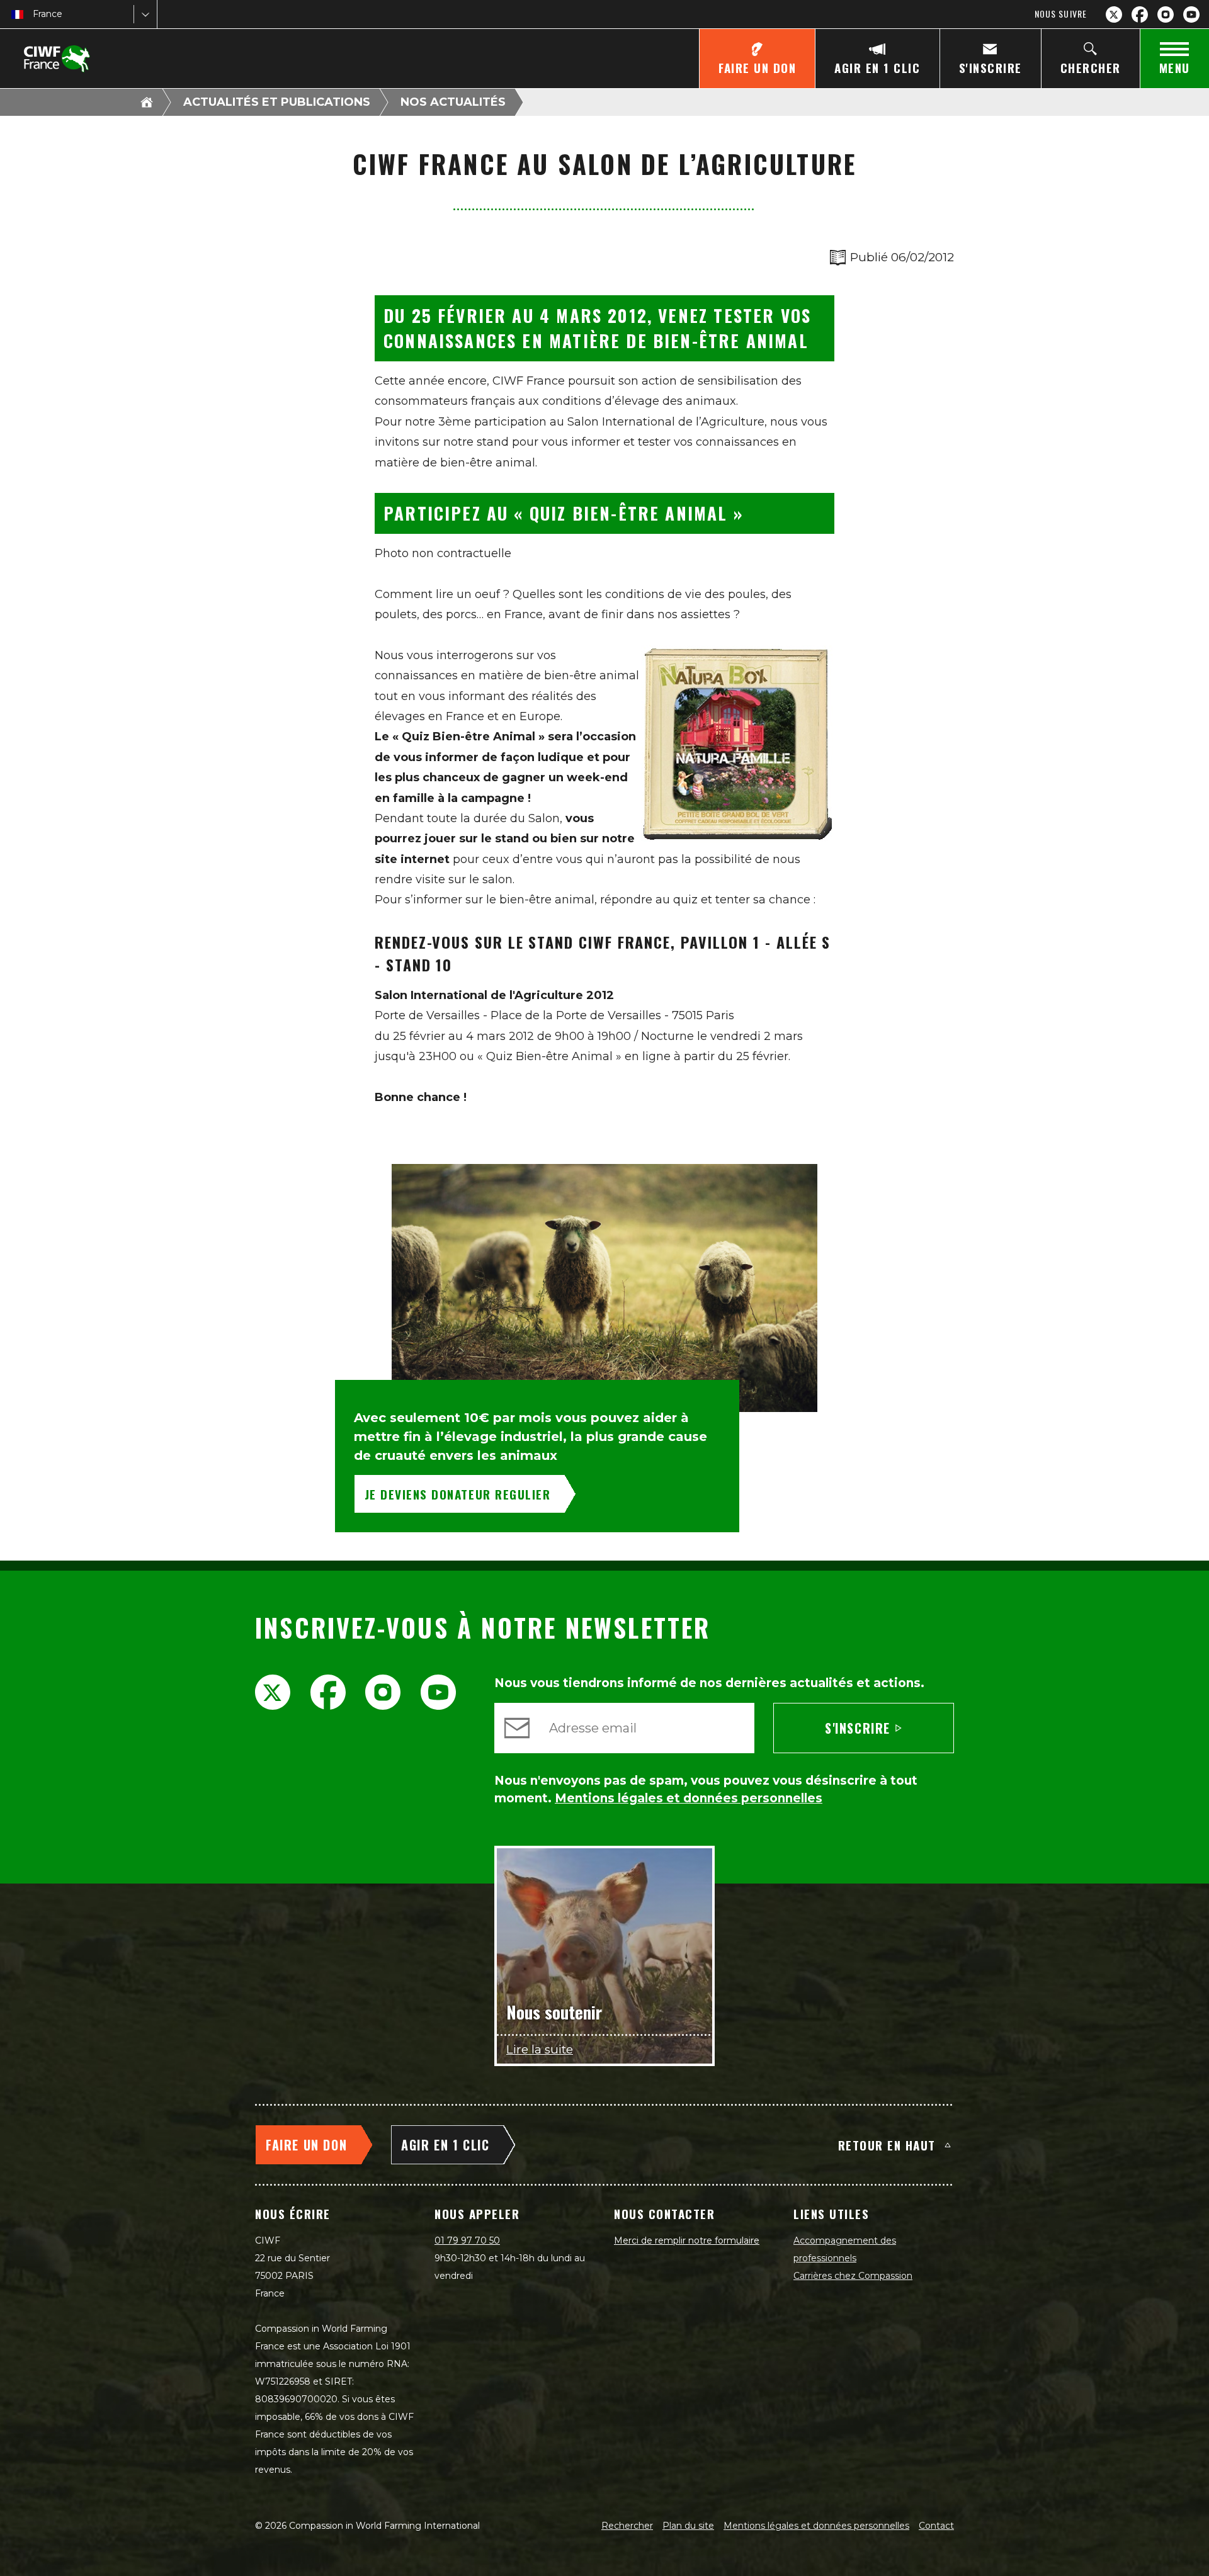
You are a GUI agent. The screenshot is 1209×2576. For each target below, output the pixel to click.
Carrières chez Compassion (853, 2276)
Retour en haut (887, 2145)
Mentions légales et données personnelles (816, 2526)
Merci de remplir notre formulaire (687, 2240)
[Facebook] (1140, 14)
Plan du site (688, 2526)
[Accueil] (147, 102)
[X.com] (1114, 14)
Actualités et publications (277, 102)
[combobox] (34, 14)
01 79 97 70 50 (467, 2240)
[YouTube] (1191, 14)
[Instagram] (1166, 14)
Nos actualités (453, 102)
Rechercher (627, 2526)
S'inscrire (858, 1728)
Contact (936, 2526)
